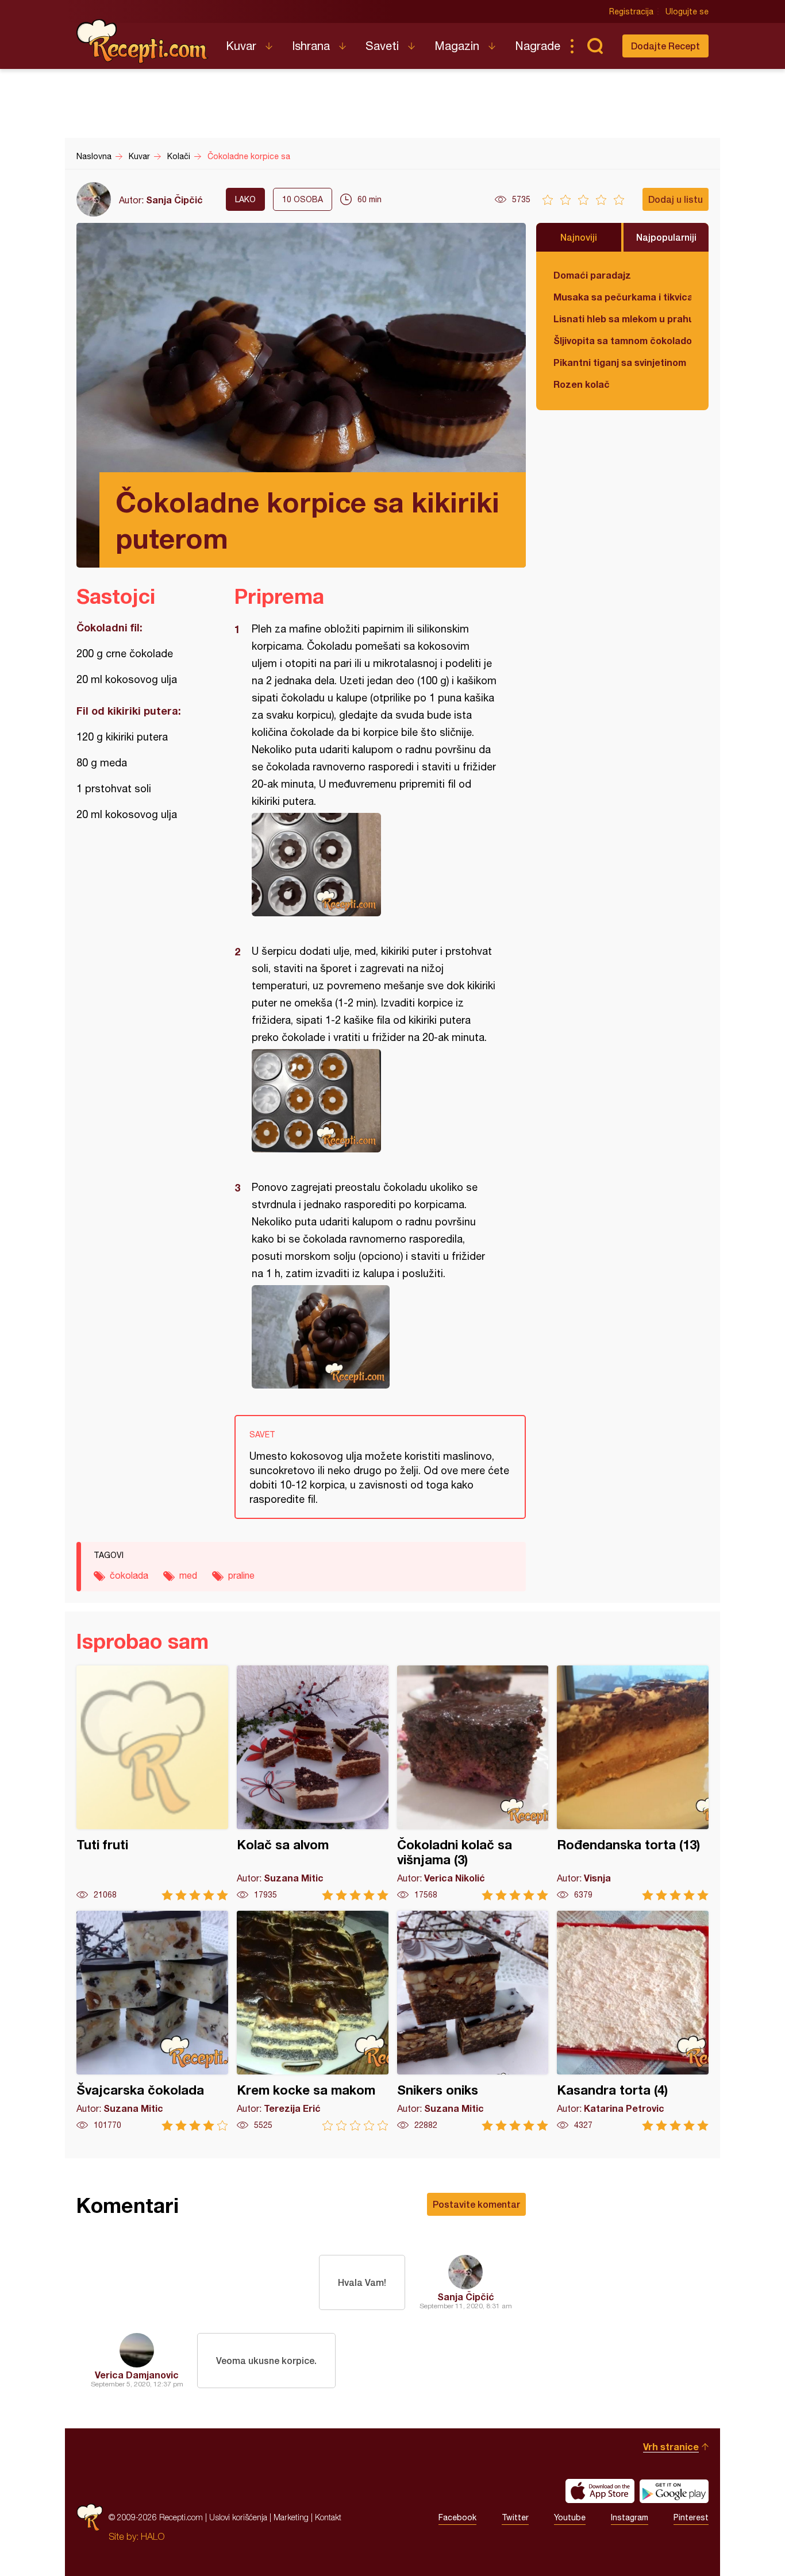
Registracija (631, 11)
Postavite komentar (476, 2204)
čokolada (129, 1575)
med (188, 1575)
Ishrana (311, 46)
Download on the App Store (600, 2491)
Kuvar (241, 46)
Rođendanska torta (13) (633, 1783)
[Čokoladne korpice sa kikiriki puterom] (374, 865)
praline (241, 1575)
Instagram (630, 2517)
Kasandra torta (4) (633, 2021)
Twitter (515, 2517)
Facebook (457, 2517)
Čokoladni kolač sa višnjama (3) (473, 1783)
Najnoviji (579, 237)
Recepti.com (143, 41)
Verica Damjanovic (137, 2375)
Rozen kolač (582, 384)
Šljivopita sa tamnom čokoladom (622, 340)
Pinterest (691, 2517)
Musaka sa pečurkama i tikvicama (622, 297)
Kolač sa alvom (313, 1783)
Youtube (570, 2517)
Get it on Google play (674, 2491)
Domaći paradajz (592, 275)
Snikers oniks (473, 2021)
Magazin (457, 46)
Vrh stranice (671, 2446)
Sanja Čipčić (174, 200)
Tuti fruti (152, 1783)
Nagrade (538, 46)
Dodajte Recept (665, 46)
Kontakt (328, 2517)
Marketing (291, 2517)
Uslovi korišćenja (238, 2517)
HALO (153, 2536)
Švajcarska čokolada (152, 2021)
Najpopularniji (666, 237)
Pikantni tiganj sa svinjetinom (620, 362)
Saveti (382, 46)
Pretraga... (595, 46)
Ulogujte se (687, 11)
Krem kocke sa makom (313, 2021)
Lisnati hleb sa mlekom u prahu (622, 319)
